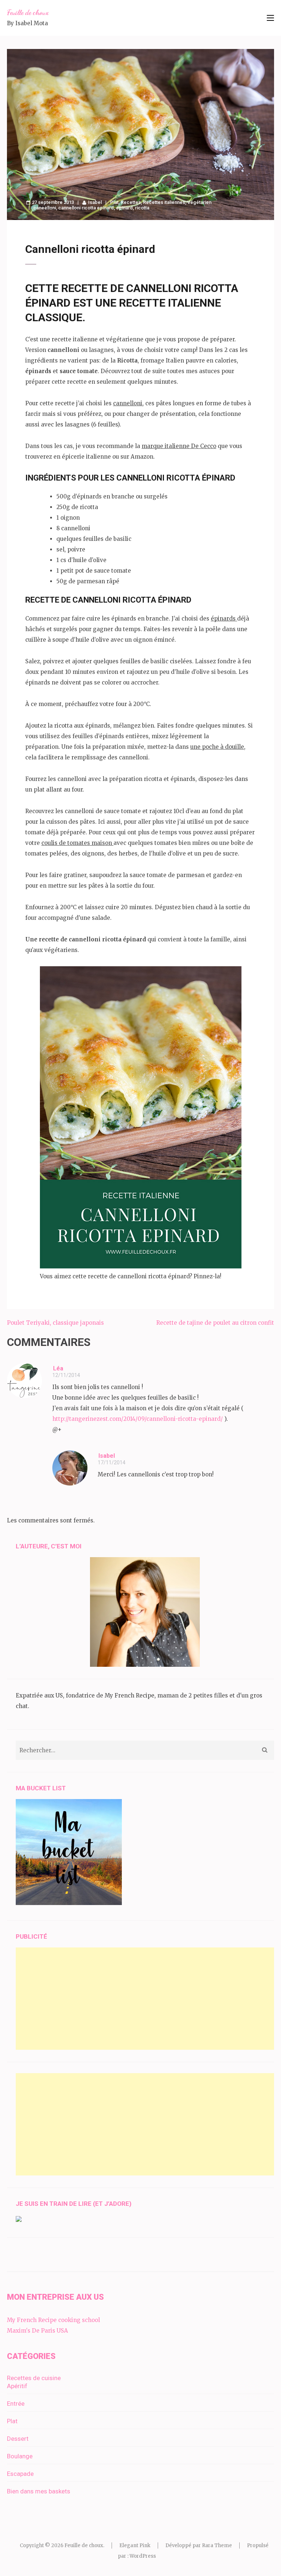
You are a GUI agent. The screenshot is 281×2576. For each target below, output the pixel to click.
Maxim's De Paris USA (38, 2331)
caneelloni (45, 208)
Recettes (131, 202)
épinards (224, 619)
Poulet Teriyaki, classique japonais (55, 1323)
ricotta (142, 208)
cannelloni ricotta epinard (86, 208)
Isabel (95, 202)
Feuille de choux (28, 12)
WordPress (143, 2556)
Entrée (16, 2404)
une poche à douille (217, 747)
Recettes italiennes (164, 202)
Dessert (18, 2439)
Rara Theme (217, 2545)
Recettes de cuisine (34, 2378)
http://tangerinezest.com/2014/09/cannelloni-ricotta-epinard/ (138, 1419)
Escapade (20, 2474)
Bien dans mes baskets (39, 2491)
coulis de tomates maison (77, 843)
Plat (114, 202)
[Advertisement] (145, 1999)
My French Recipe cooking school (53, 2320)
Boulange (20, 2456)
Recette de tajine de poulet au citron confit (215, 1323)
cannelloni (128, 403)
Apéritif (17, 2386)
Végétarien (199, 202)
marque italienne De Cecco (179, 446)
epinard (124, 208)
